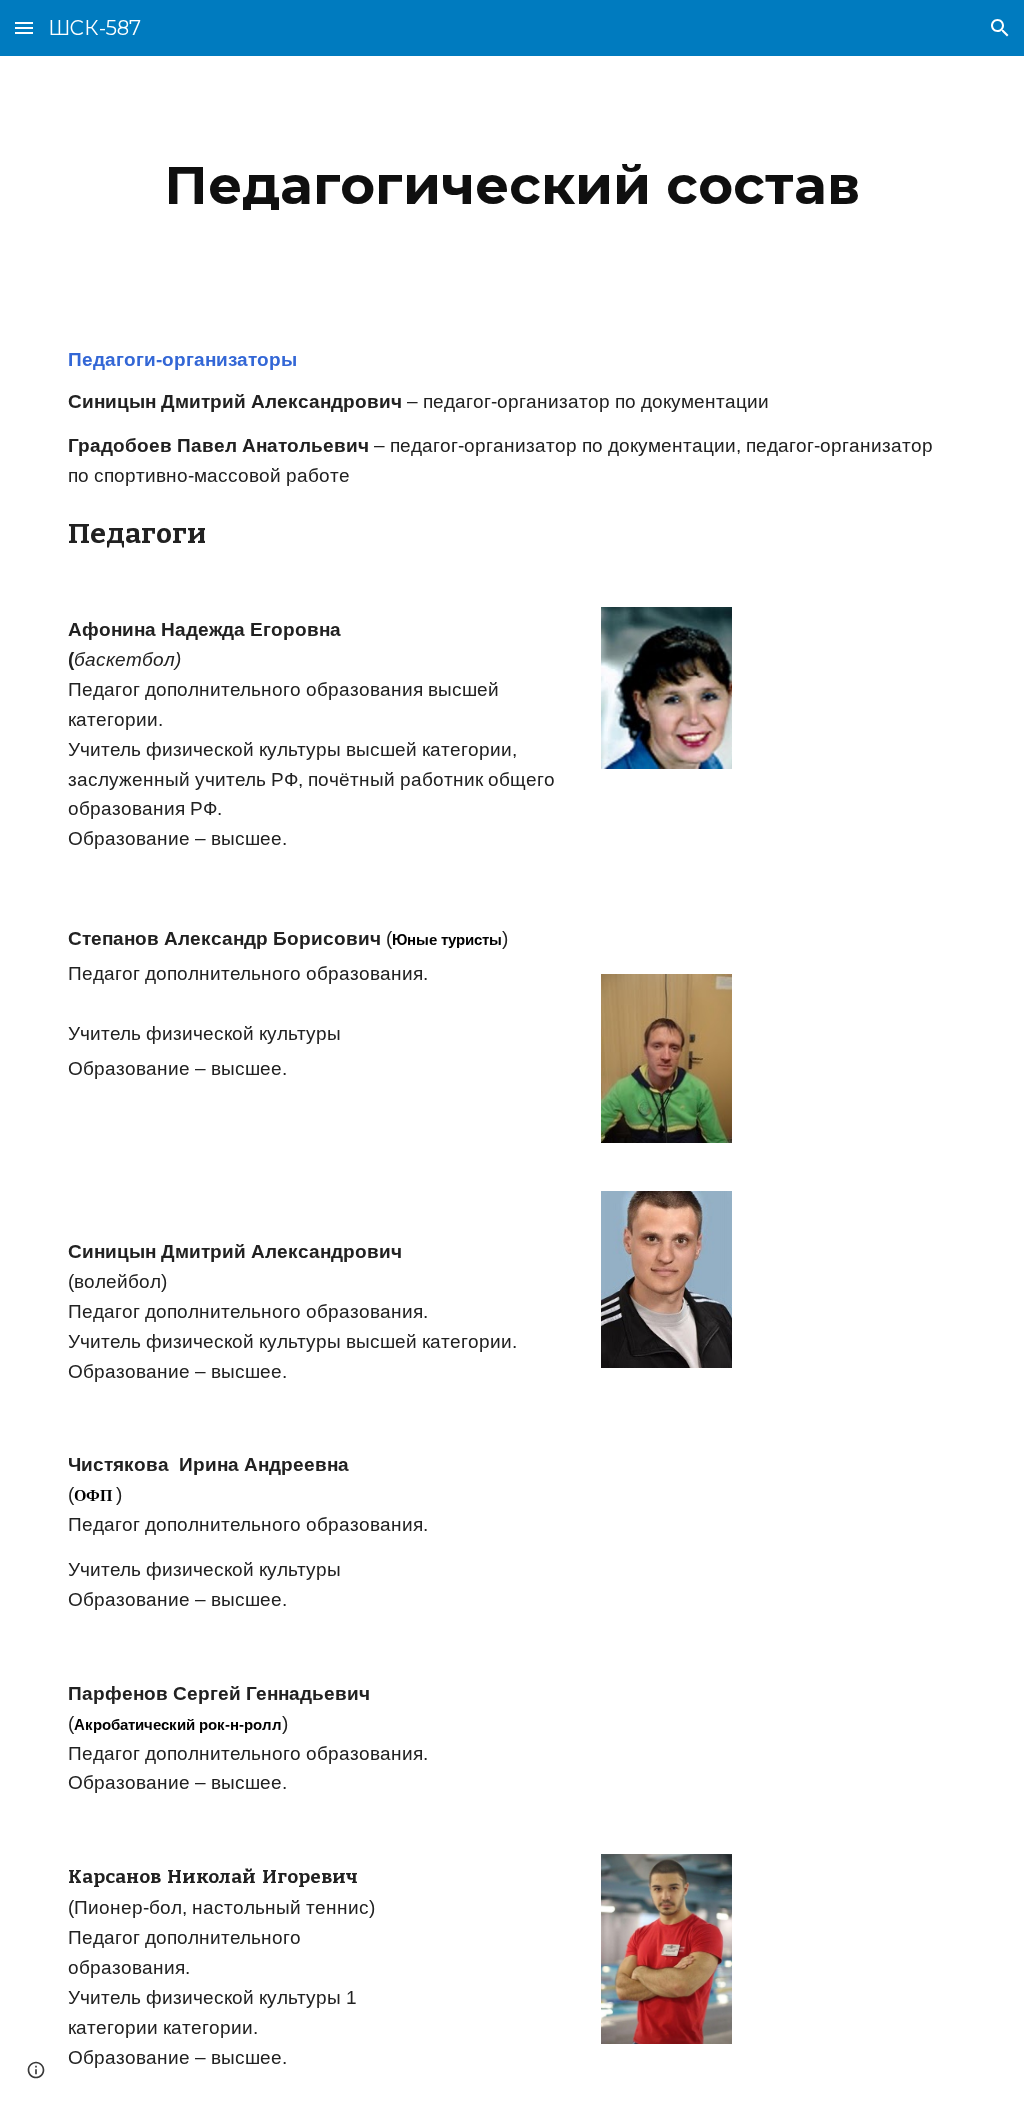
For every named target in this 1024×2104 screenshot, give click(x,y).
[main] (512, 185)
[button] (24, 27)
